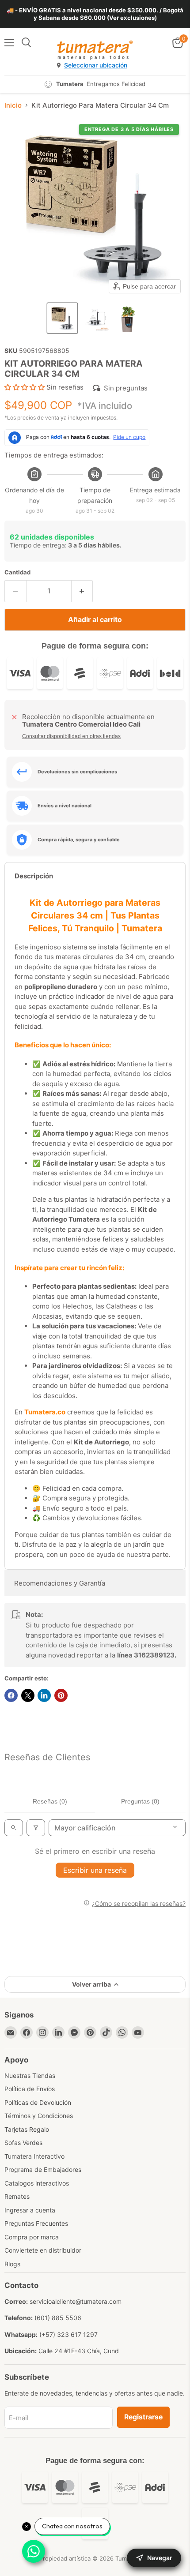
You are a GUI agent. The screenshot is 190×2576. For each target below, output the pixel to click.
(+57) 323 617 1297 (68, 2334)
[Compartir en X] (28, 1695)
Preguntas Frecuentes (36, 2223)
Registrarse (143, 2417)
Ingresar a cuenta (30, 2210)
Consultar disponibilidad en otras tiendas (71, 736)
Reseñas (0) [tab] (50, 1801)
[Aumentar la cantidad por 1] (82, 591)
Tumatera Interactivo (34, 2156)
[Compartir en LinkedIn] (44, 1695)
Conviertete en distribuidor (43, 2250)
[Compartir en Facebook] (11, 1695)
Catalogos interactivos (37, 2183)
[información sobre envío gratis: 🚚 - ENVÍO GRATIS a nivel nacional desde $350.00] (95, 14)
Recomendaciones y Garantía (60, 1583)
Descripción (34, 876)
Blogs (12, 2264)
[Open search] (14, 1828)
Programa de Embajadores (43, 2169)
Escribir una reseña (95, 1870)
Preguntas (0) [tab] (140, 1801)
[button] (62, 318)
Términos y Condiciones (39, 2116)
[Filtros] (36, 1828)
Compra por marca (32, 2237)
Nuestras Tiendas (30, 2075)
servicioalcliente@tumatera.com (76, 2301)
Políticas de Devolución (38, 2102)
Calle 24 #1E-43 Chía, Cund (79, 2351)
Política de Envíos (30, 2089)
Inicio (13, 105)
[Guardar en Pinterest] (61, 1695)
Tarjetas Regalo (27, 2129)
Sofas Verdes (23, 2143)
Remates (17, 2196)
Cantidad (17, 572)
